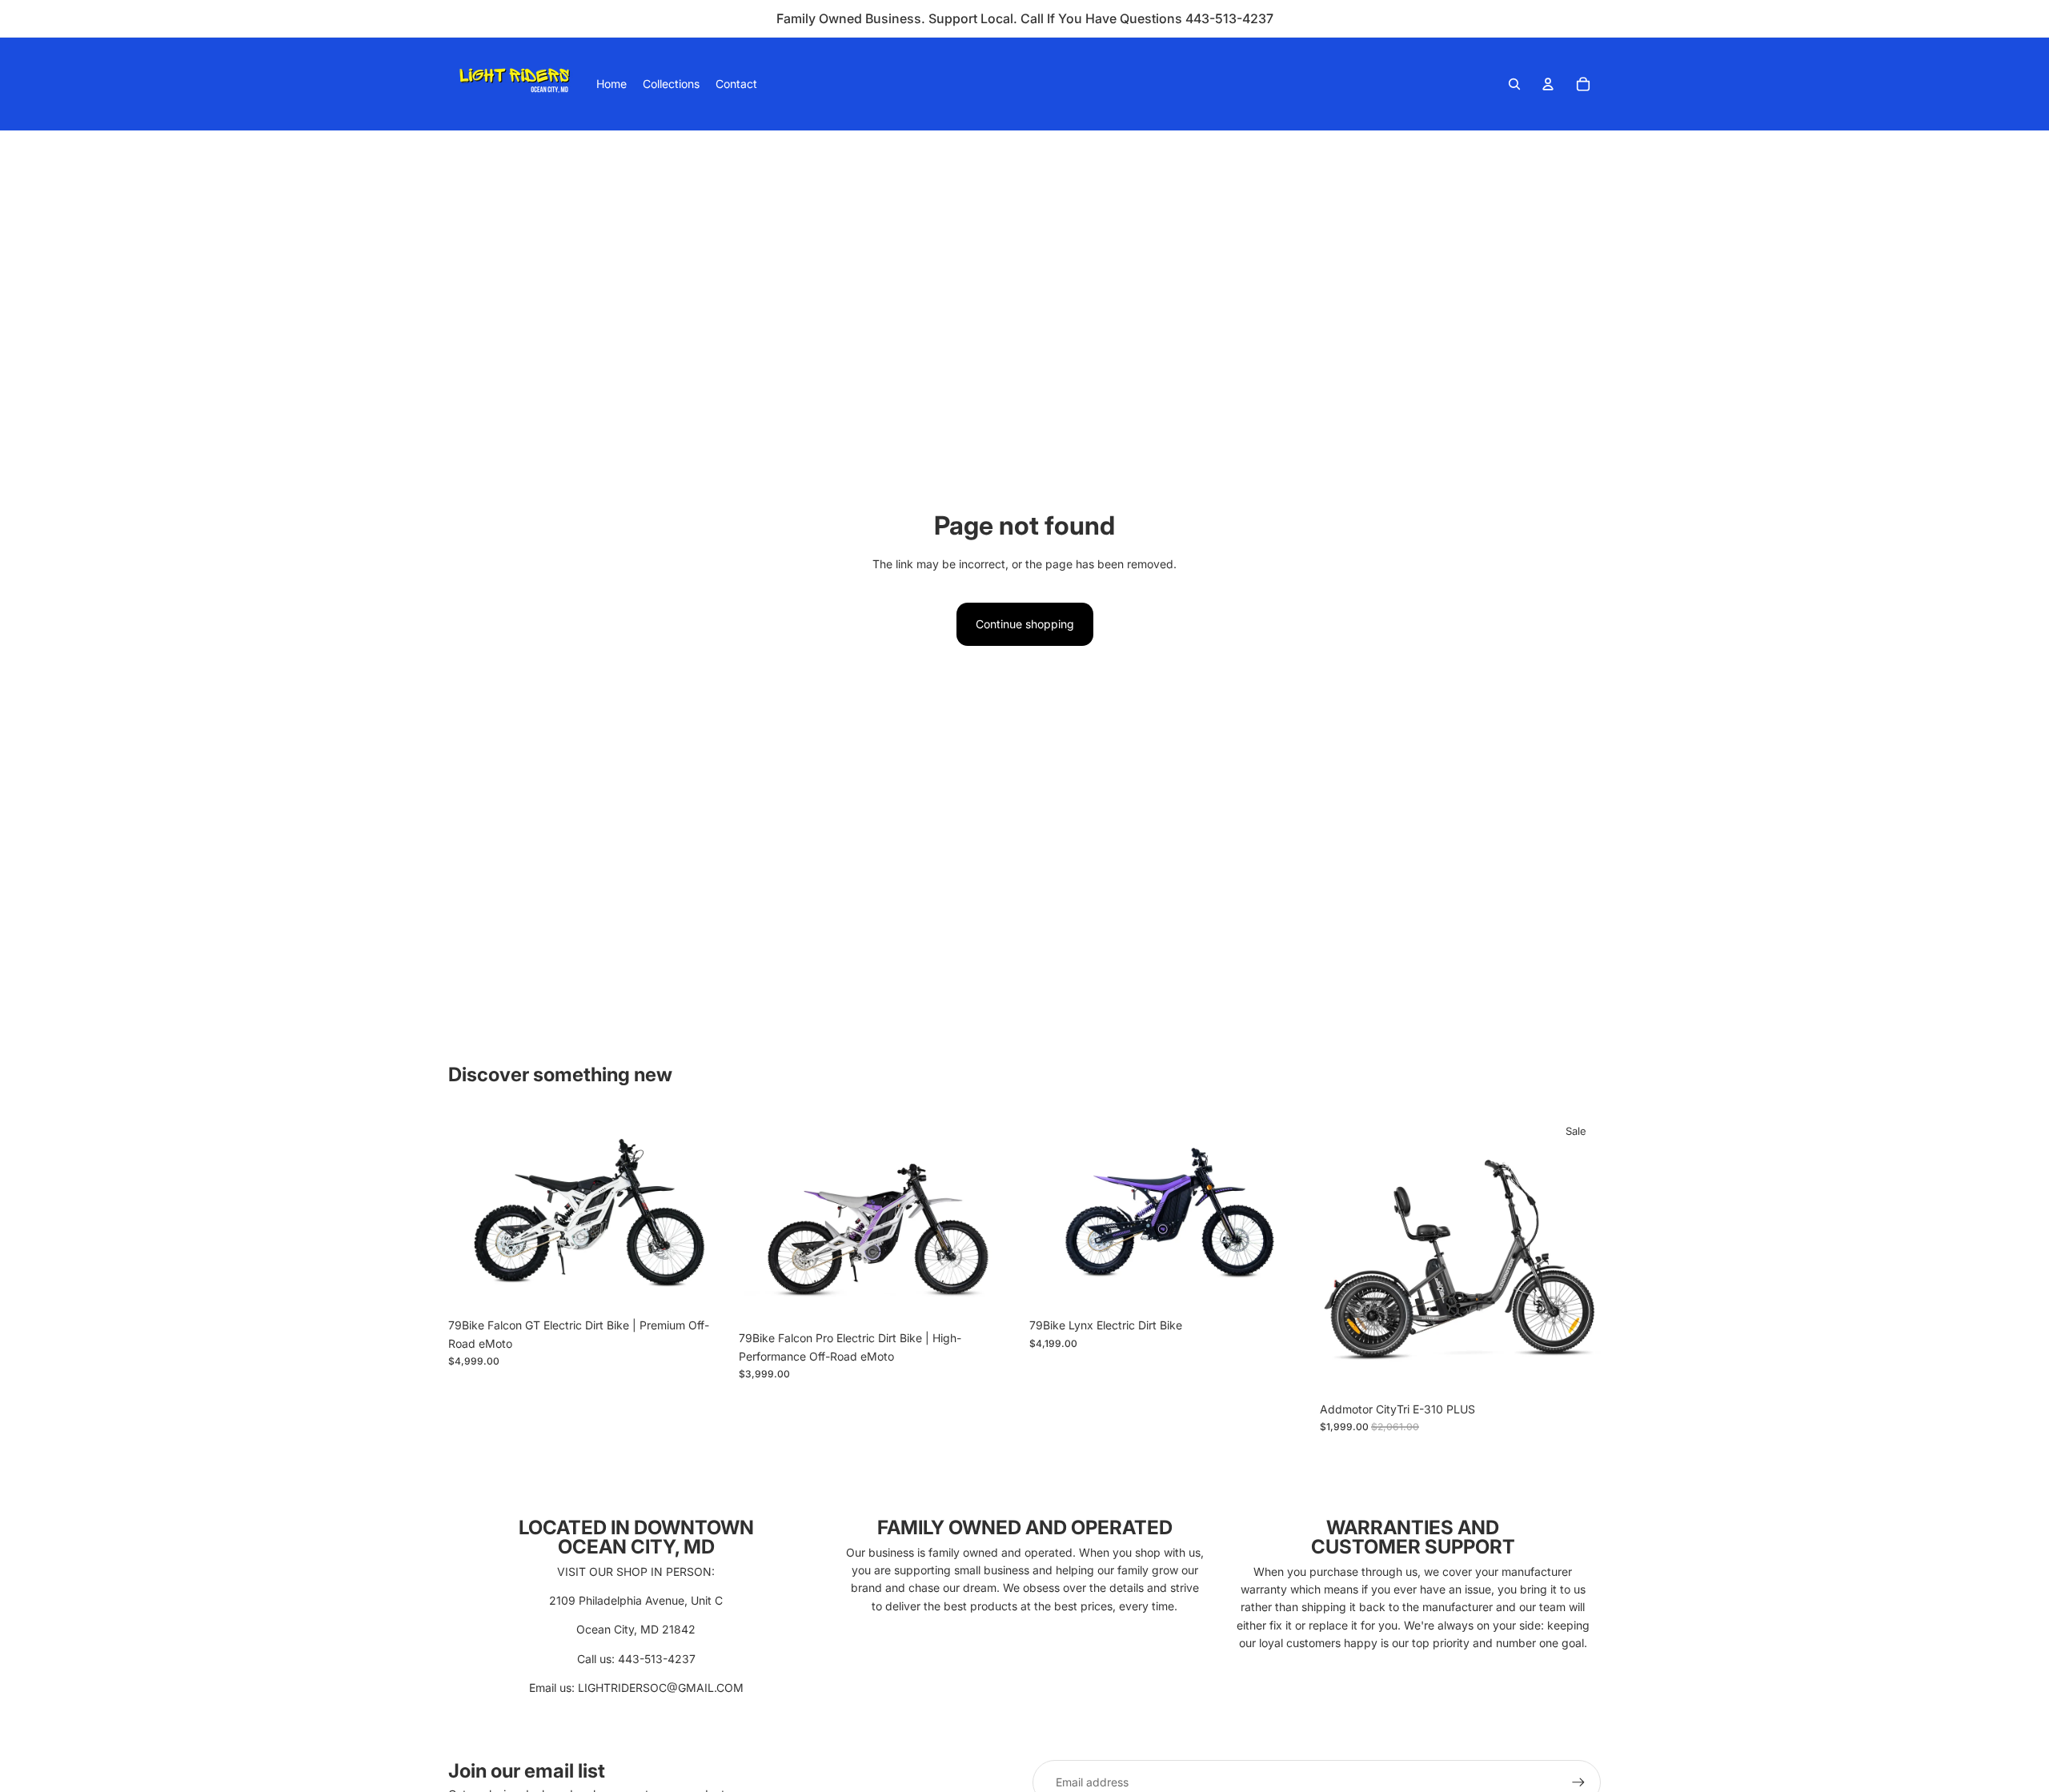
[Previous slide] (763, 1218)
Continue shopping (1025, 624)
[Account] (1548, 84)
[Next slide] (996, 1218)
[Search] (1514, 84)
